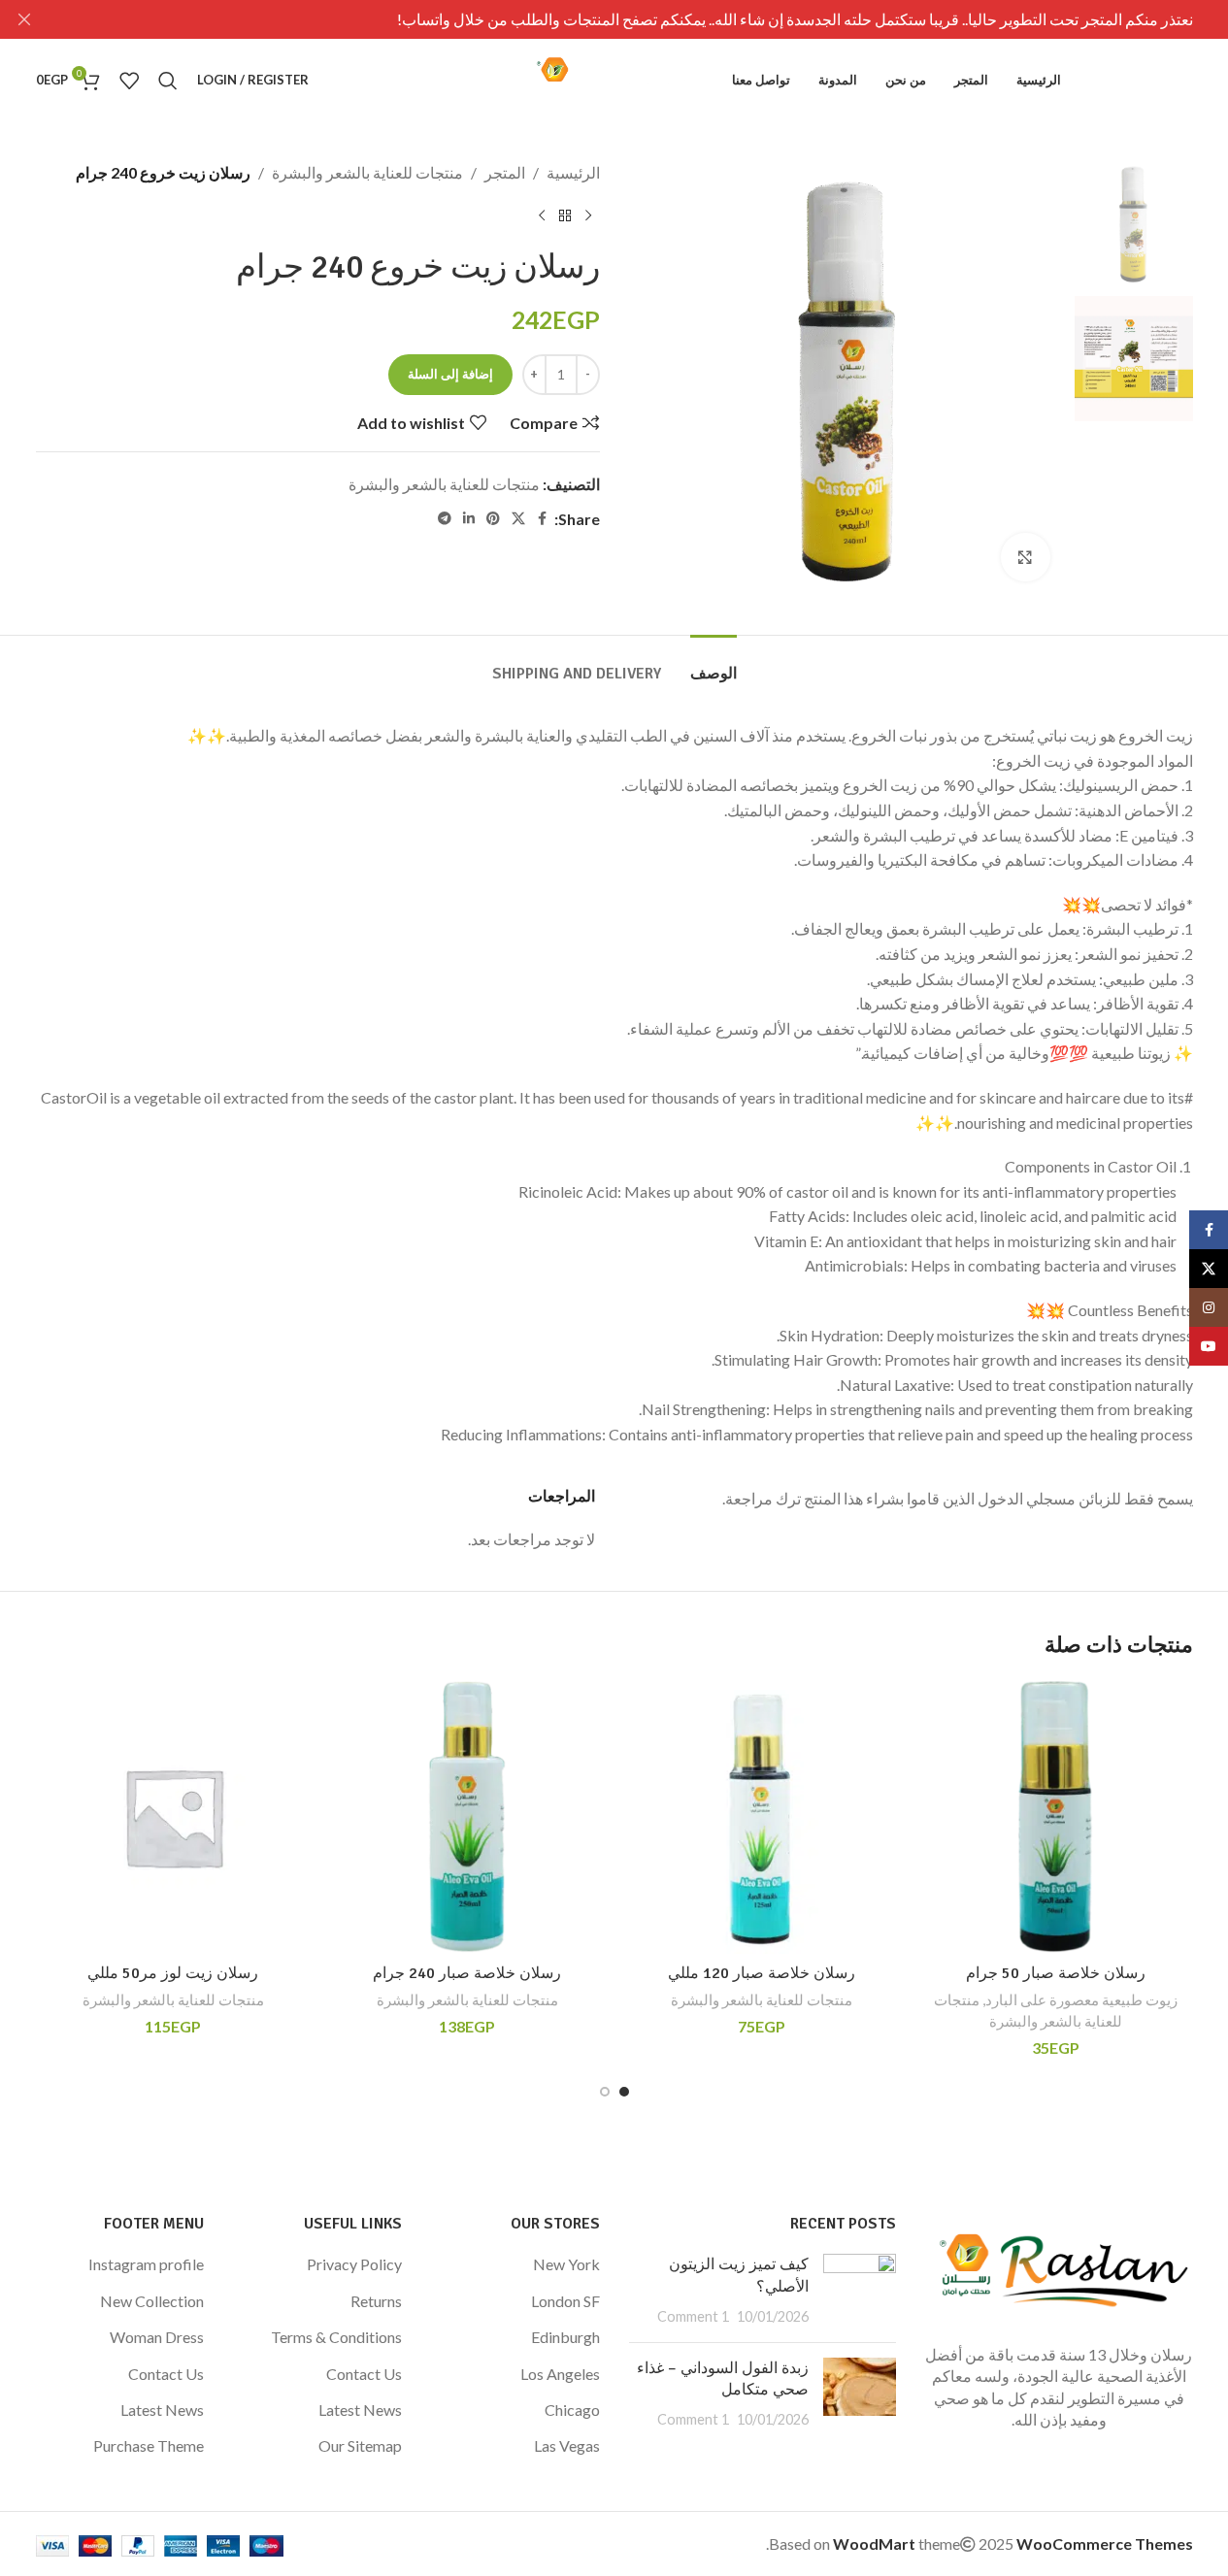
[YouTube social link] (1209, 1346)
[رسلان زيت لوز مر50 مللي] (173, 1816)
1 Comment (693, 2316)
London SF (565, 2301)
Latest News (360, 2410)
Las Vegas (567, 2445)
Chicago (572, 2410)
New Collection (152, 2301)
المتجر (505, 172)
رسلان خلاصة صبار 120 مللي (762, 1973)
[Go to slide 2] (605, 2092)
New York (566, 2264)
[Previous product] (588, 216)
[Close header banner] (24, 19)
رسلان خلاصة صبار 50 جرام (1056, 1973)
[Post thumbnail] (860, 2290)
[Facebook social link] (543, 519)
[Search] (168, 81)
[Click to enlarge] (1025, 557)
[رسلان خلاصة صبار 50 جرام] (1056, 1816)
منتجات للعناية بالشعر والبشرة (367, 172)
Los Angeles (560, 2374)
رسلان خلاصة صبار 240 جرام (467, 1973)
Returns (376, 2301)
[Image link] (1059, 2266)
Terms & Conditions (336, 2337)
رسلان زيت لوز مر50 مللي (173, 1973)
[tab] (714, 664)
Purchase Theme (149, 2445)
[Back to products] (565, 216)
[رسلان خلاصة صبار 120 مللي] (762, 1816)
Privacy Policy (354, 2264)
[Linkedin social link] (469, 519)
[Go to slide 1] (624, 2092)
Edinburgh (565, 2337)
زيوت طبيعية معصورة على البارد (1081, 1999)
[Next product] (542, 216)
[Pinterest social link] (493, 519)
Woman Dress (157, 2337)
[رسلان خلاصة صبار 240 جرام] (467, 1816)
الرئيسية (573, 172)
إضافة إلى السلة (450, 374)
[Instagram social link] (1209, 1307)
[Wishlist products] (129, 81)
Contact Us (364, 2374)
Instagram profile (146, 2264)
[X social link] (518, 519)
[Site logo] (614, 78)
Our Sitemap (360, 2445)
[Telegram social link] (445, 519)
